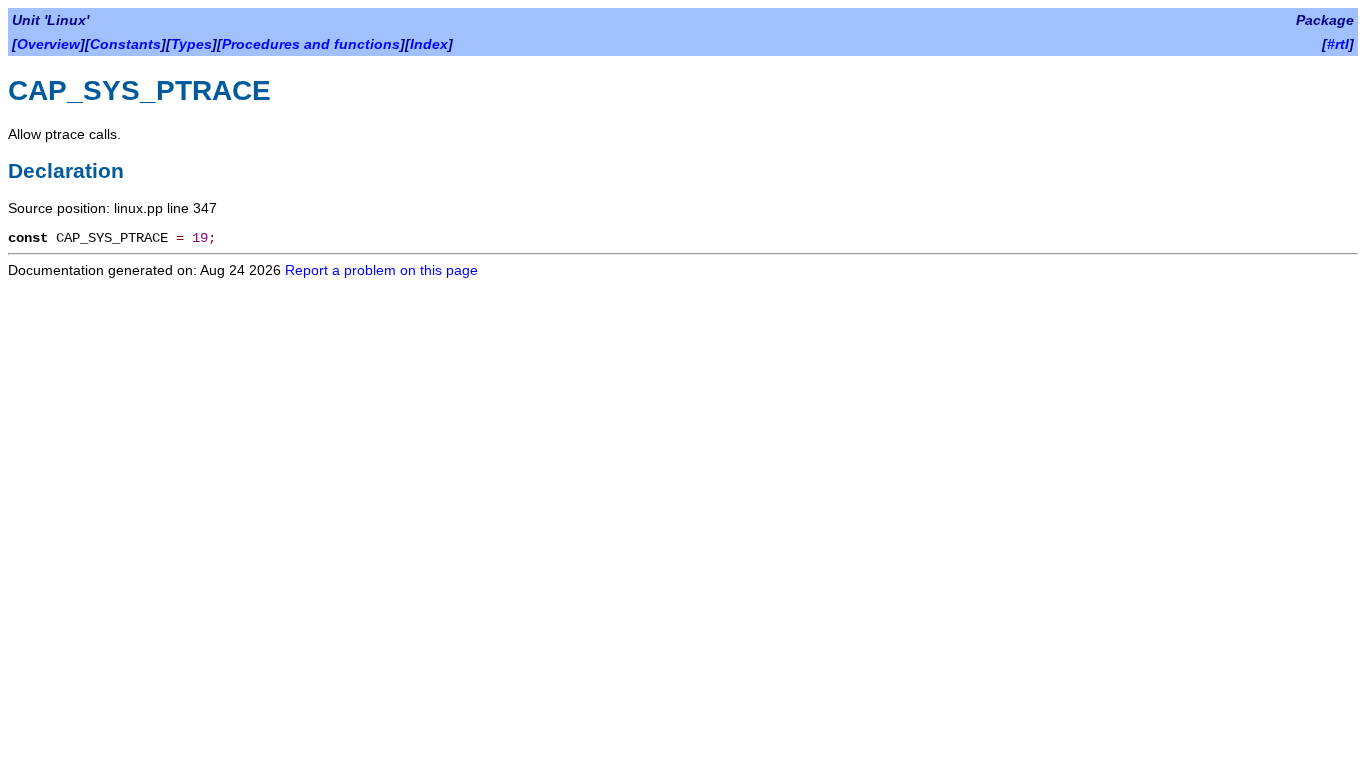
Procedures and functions (311, 44)
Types (191, 44)
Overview (48, 44)
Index (429, 44)
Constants (125, 44)
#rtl (1338, 44)
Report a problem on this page (381, 270)
